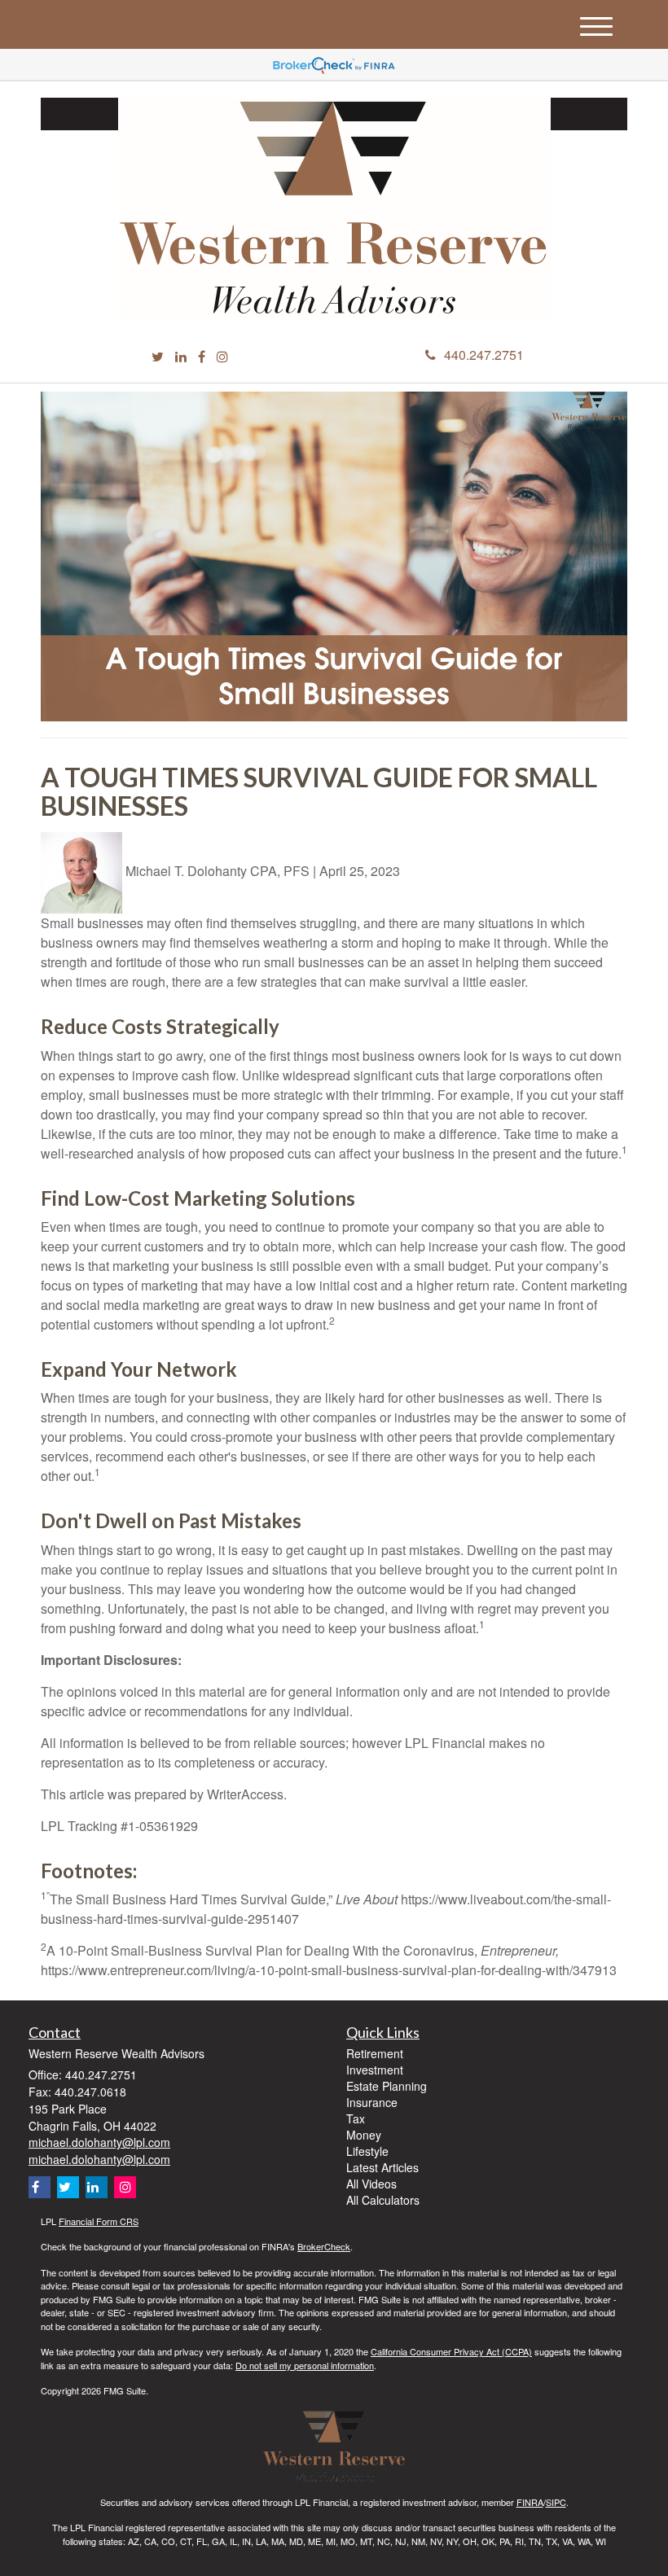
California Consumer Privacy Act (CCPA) (451, 2351)
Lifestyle (367, 2151)
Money (364, 2135)
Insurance (372, 2102)
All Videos (371, 2184)
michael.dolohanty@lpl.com (99, 2142)
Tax (356, 2118)
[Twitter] (158, 357)
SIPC (556, 2502)
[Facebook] (202, 357)
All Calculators (383, 2200)
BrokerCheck (324, 2246)
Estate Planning (387, 2086)
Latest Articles (382, 2167)
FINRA (530, 2502)
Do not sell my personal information (305, 2365)
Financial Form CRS (99, 2221)
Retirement (375, 2053)
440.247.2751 (484, 355)
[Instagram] (222, 357)
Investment (375, 2070)
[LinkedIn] (181, 357)
